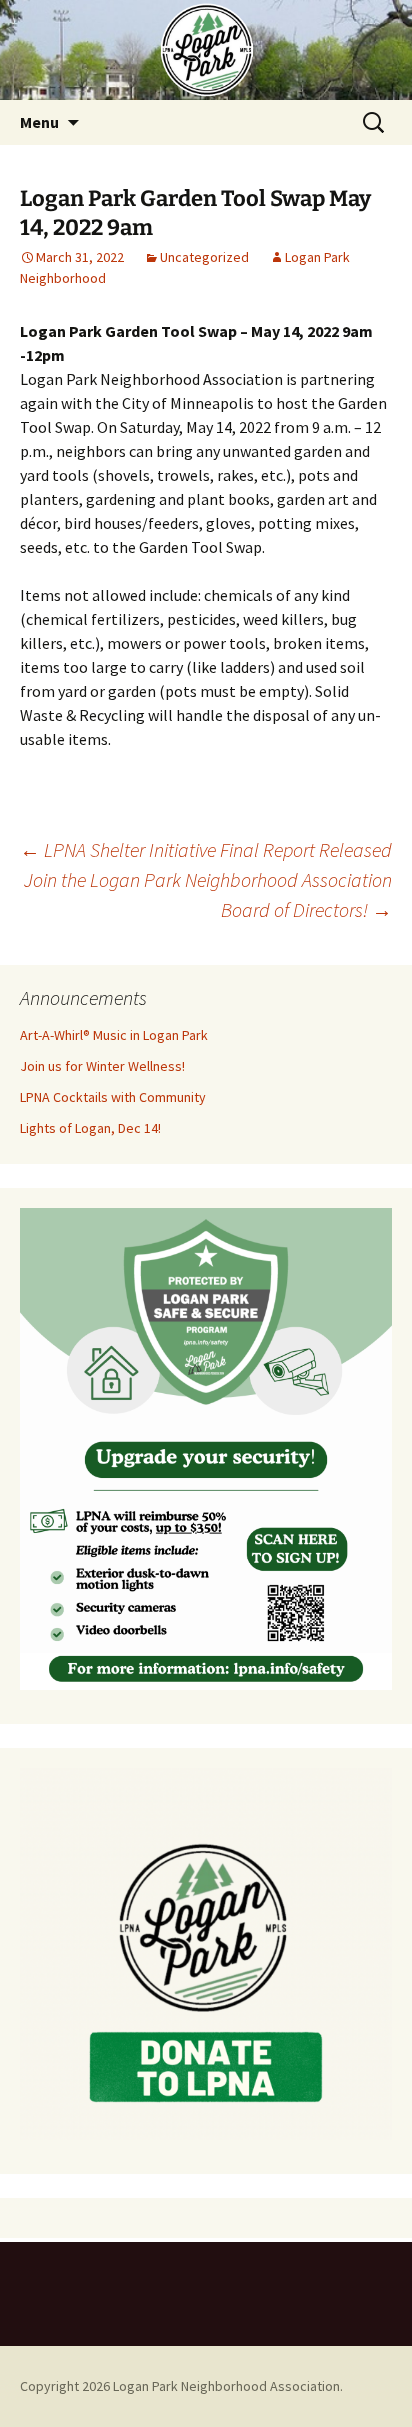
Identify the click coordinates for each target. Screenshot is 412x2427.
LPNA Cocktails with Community (113, 1097)
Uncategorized (204, 257)
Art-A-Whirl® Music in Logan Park (114, 1035)
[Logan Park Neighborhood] (206, 50)
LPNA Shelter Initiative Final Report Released (206, 849)
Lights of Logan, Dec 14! (90, 1128)
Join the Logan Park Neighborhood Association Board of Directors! (208, 894)
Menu (39, 122)
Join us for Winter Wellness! (102, 1066)
